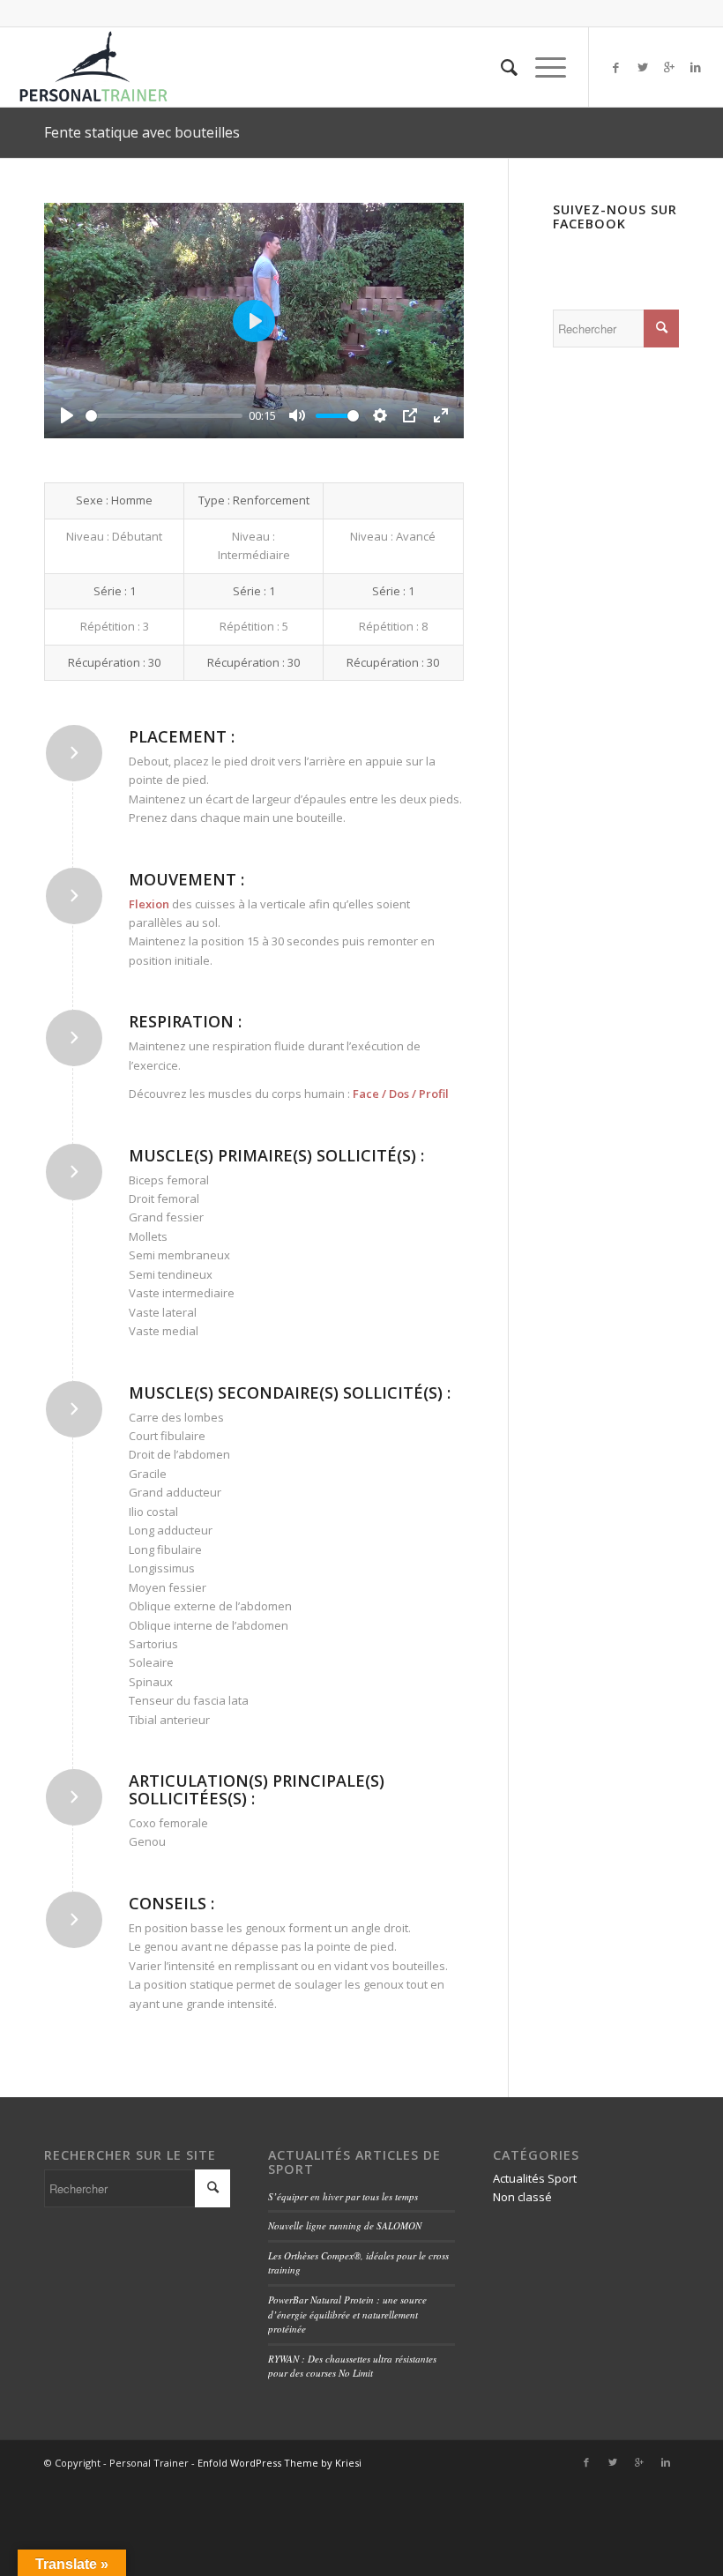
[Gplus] (669, 67)
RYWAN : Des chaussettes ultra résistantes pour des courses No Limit (352, 2366)
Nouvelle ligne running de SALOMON (345, 2225)
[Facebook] (616, 67)
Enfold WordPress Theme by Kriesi (280, 2463)
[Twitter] (643, 67)
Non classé (522, 2197)
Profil (434, 1094)
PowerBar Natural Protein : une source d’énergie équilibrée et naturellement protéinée (347, 2314)
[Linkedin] (696, 67)
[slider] (164, 416)
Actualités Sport (535, 2178)
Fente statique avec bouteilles (142, 132)
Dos (399, 1094)
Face (366, 1094)
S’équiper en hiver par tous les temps (343, 2196)
